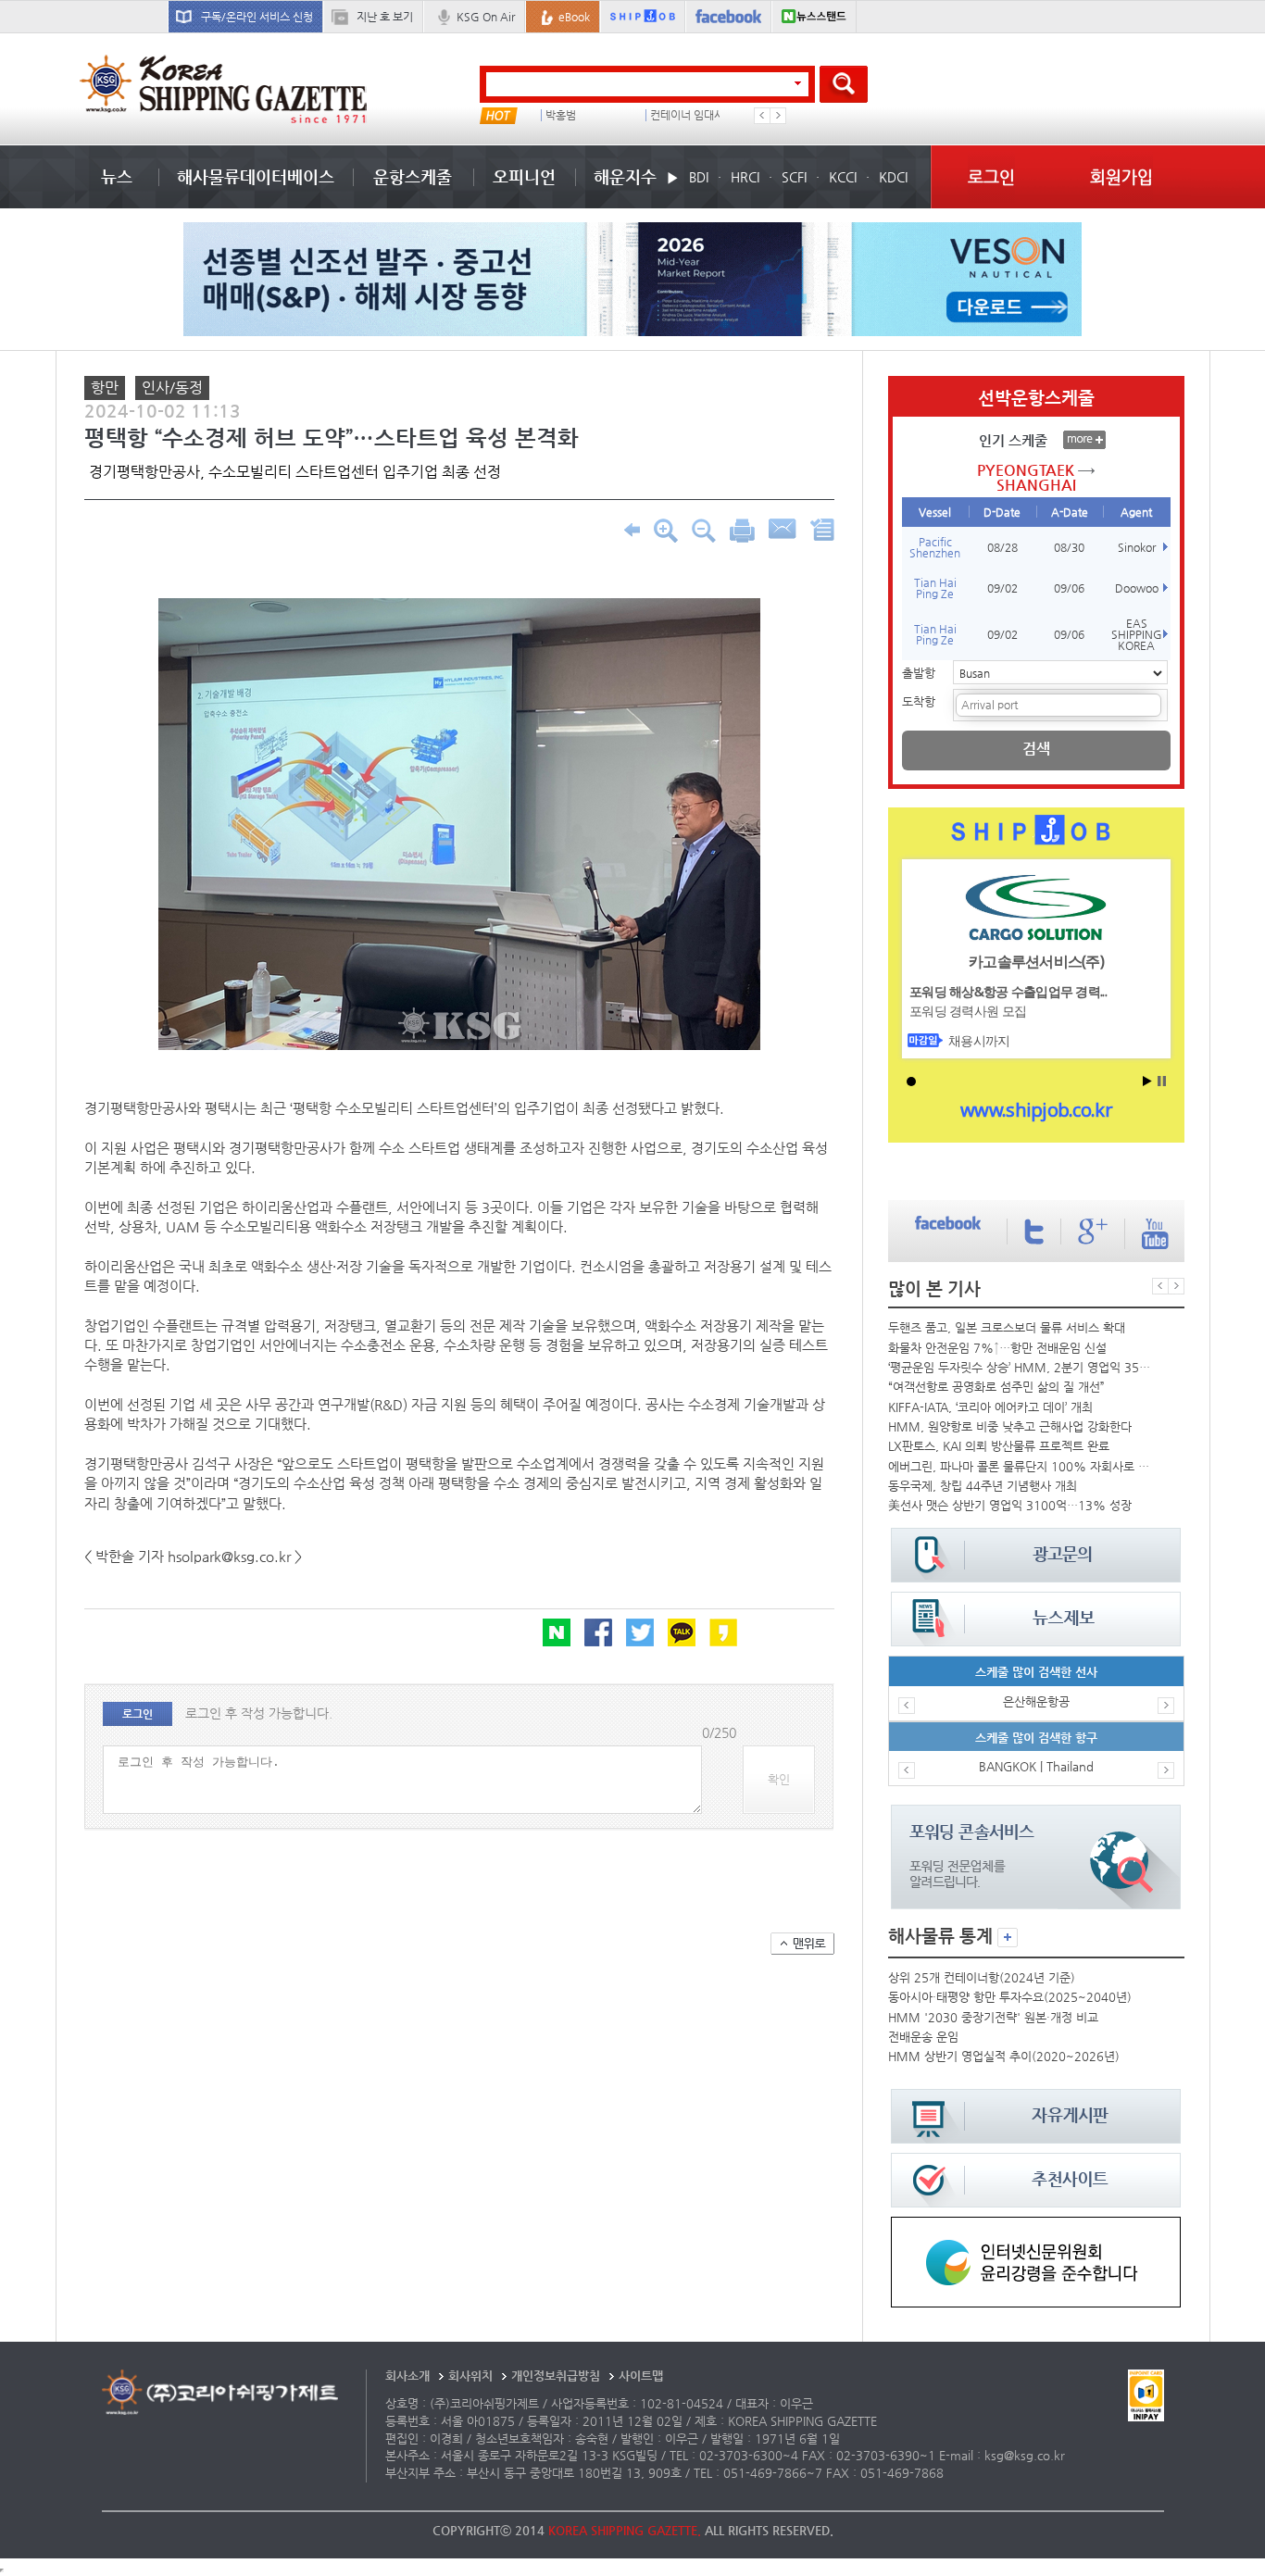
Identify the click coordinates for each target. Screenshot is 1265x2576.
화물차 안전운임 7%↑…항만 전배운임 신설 (997, 1348)
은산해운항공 (1036, 1701)
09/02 (1002, 588)
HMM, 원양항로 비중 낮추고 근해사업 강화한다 (1010, 1426)
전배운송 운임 (923, 2037)
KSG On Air (486, 17)
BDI (699, 177)
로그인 (991, 176)
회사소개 (407, 2376)
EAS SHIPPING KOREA (1137, 634)
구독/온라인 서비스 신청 (257, 17)
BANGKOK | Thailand (1036, 1766)
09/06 (1069, 588)
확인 (779, 1779)
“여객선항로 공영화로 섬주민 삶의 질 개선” (996, 1387)
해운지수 (625, 176)
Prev (762, 116)
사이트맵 (641, 2376)
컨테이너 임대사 (687, 115)
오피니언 (524, 176)
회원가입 (1121, 176)
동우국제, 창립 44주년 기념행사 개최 (983, 1486)
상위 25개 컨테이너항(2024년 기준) (982, 1977)
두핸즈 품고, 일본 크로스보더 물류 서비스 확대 (1007, 1327)
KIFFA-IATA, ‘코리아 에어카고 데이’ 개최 (990, 1407)
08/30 (1069, 547)
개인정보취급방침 (556, 2376)
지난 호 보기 (385, 17)
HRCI (745, 177)
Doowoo (1137, 588)
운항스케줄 (413, 176)
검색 (1036, 749)
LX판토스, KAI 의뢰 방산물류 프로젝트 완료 (999, 1446)
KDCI (893, 177)
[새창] (1036, 2226)
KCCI (843, 177)
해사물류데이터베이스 (256, 176)
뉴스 (117, 176)
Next (778, 116)
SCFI (794, 177)
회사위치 (470, 2376)
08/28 (1002, 547)
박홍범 (561, 115)
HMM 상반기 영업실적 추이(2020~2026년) (1004, 2056)
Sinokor (1137, 547)
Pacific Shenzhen (935, 547)
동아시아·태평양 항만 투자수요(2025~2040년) (1010, 1997)
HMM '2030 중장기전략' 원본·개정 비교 (993, 2017)
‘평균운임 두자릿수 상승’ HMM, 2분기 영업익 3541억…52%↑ (1021, 1367)
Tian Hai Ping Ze (935, 588)
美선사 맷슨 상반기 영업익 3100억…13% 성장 (1010, 1505)
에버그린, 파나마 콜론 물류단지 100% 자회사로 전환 (1021, 1466)
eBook (574, 17)
